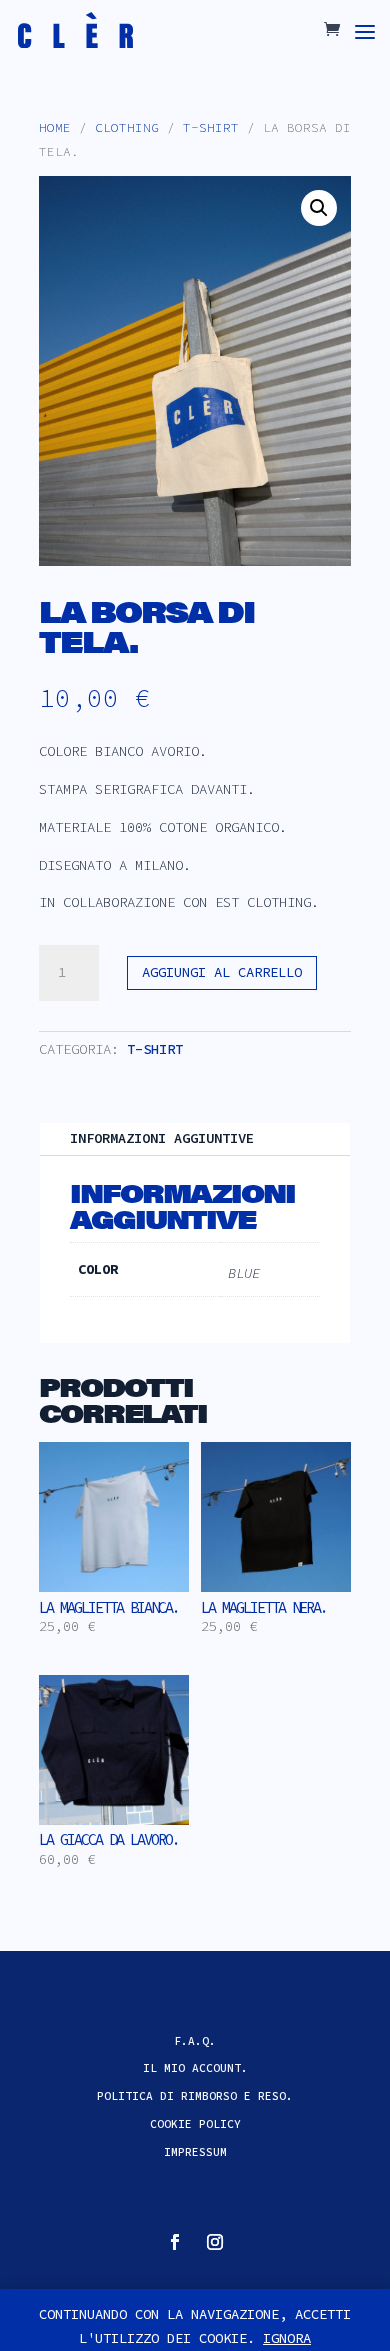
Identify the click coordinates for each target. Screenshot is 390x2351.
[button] (319, 208)
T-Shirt (211, 127)
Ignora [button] (287, 2338)
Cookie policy (195, 2124)
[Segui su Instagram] (215, 2242)
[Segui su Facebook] (175, 2242)
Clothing (127, 127)
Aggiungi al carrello (222, 972)
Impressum (195, 2152)
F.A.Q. (195, 2041)
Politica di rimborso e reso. (195, 2096)
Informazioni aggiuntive (162, 1138)
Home (55, 127)
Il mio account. (195, 2068)
